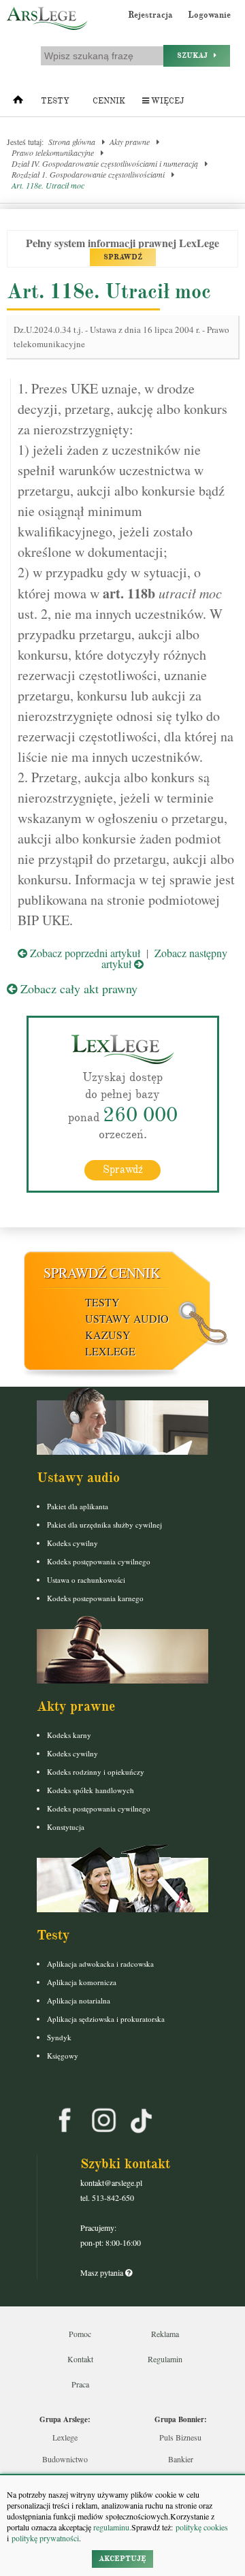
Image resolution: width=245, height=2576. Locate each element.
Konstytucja (66, 1827)
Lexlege (65, 2437)
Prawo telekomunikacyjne (53, 152)
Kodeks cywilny (72, 1543)
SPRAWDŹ (123, 257)
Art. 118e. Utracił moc (48, 185)
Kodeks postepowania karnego (95, 1598)
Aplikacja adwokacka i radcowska (100, 1964)
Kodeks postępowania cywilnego (99, 1561)
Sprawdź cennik (102, 1273)
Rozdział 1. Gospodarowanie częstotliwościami (88, 174)
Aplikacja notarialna (79, 2000)
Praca (80, 2384)
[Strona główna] (18, 103)
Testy (55, 101)
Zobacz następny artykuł (164, 958)
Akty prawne (130, 142)
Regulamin (165, 2359)
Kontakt (80, 2359)
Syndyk (59, 2037)
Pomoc (80, 2334)
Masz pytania (103, 2272)
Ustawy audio (127, 1318)
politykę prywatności (45, 2538)
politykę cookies (202, 2527)
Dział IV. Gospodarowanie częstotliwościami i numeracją (105, 163)
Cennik (109, 101)
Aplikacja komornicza (82, 1982)
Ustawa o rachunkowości (86, 1580)
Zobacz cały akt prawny (77, 988)
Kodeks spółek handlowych (91, 1790)
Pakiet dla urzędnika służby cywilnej (104, 1525)
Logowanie (209, 15)
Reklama (165, 2334)
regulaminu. (111, 2527)
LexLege (110, 1351)
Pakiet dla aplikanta (78, 1506)
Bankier (181, 2459)
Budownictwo (65, 2459)
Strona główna (72, 142)
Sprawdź (123, 1170)
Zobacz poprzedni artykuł (84, 953)
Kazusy (108, 1335)
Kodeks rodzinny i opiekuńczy (96, 1772)
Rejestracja (150, 15)
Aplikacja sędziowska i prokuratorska (106, 2019)
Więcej (166, 101)
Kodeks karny (69, 1735)
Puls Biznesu (180, 2437)
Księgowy (63, 2056)
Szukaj (195, 55)
